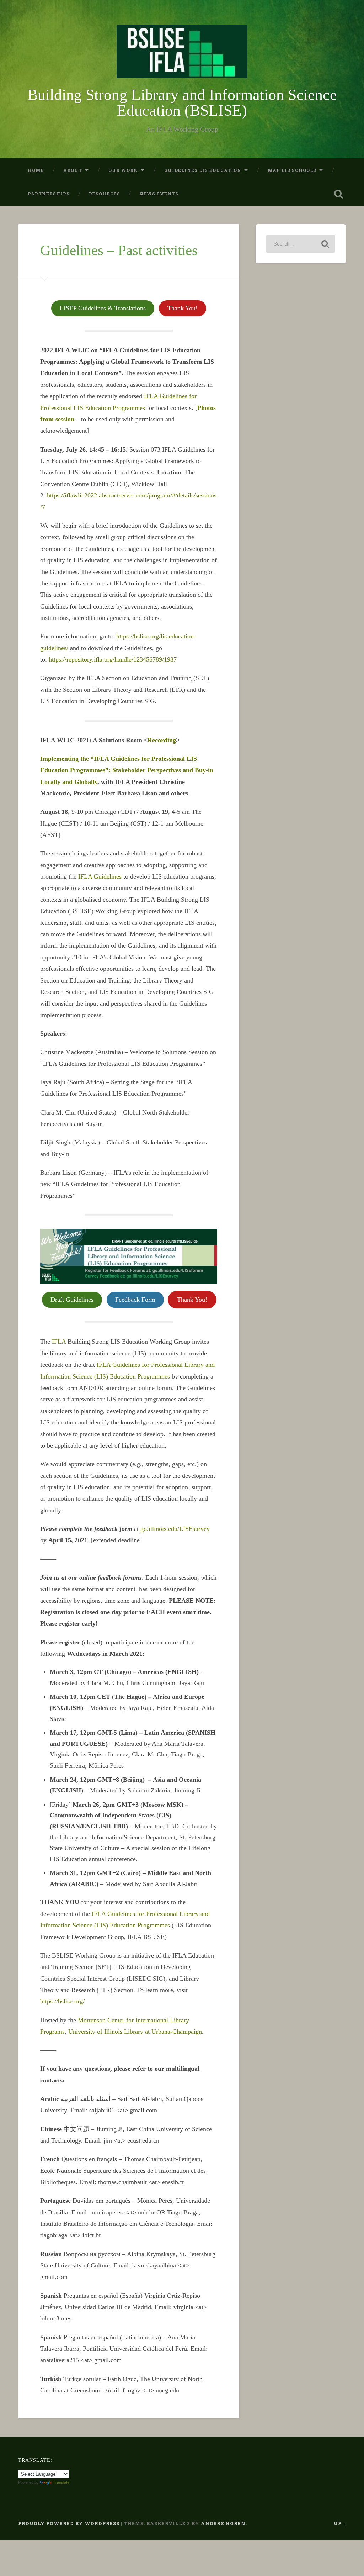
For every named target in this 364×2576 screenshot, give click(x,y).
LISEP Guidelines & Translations (103, 308)
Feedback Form (135, 1300)
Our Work (123, 170)
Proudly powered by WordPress (69, 2523)
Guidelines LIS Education (203, 170)
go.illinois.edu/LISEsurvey (175, 1529)
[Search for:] (301, 244)
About (73, 170)
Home (36, 170)
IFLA (59, 1342)
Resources (105, 194)
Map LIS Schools (292, 170)
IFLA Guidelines (100, 876)
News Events (159, 194)
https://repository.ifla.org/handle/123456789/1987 (113, 659)
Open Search (339, 194)
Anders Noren (223, 2523)
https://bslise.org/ (62, 2001)
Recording (162, 740)
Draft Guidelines (72, 1300)
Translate (61, 2482)
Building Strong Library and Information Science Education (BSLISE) (182, 103)
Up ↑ (340, 2523)
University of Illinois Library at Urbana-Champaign (135, 2032)
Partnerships (49, 194)
